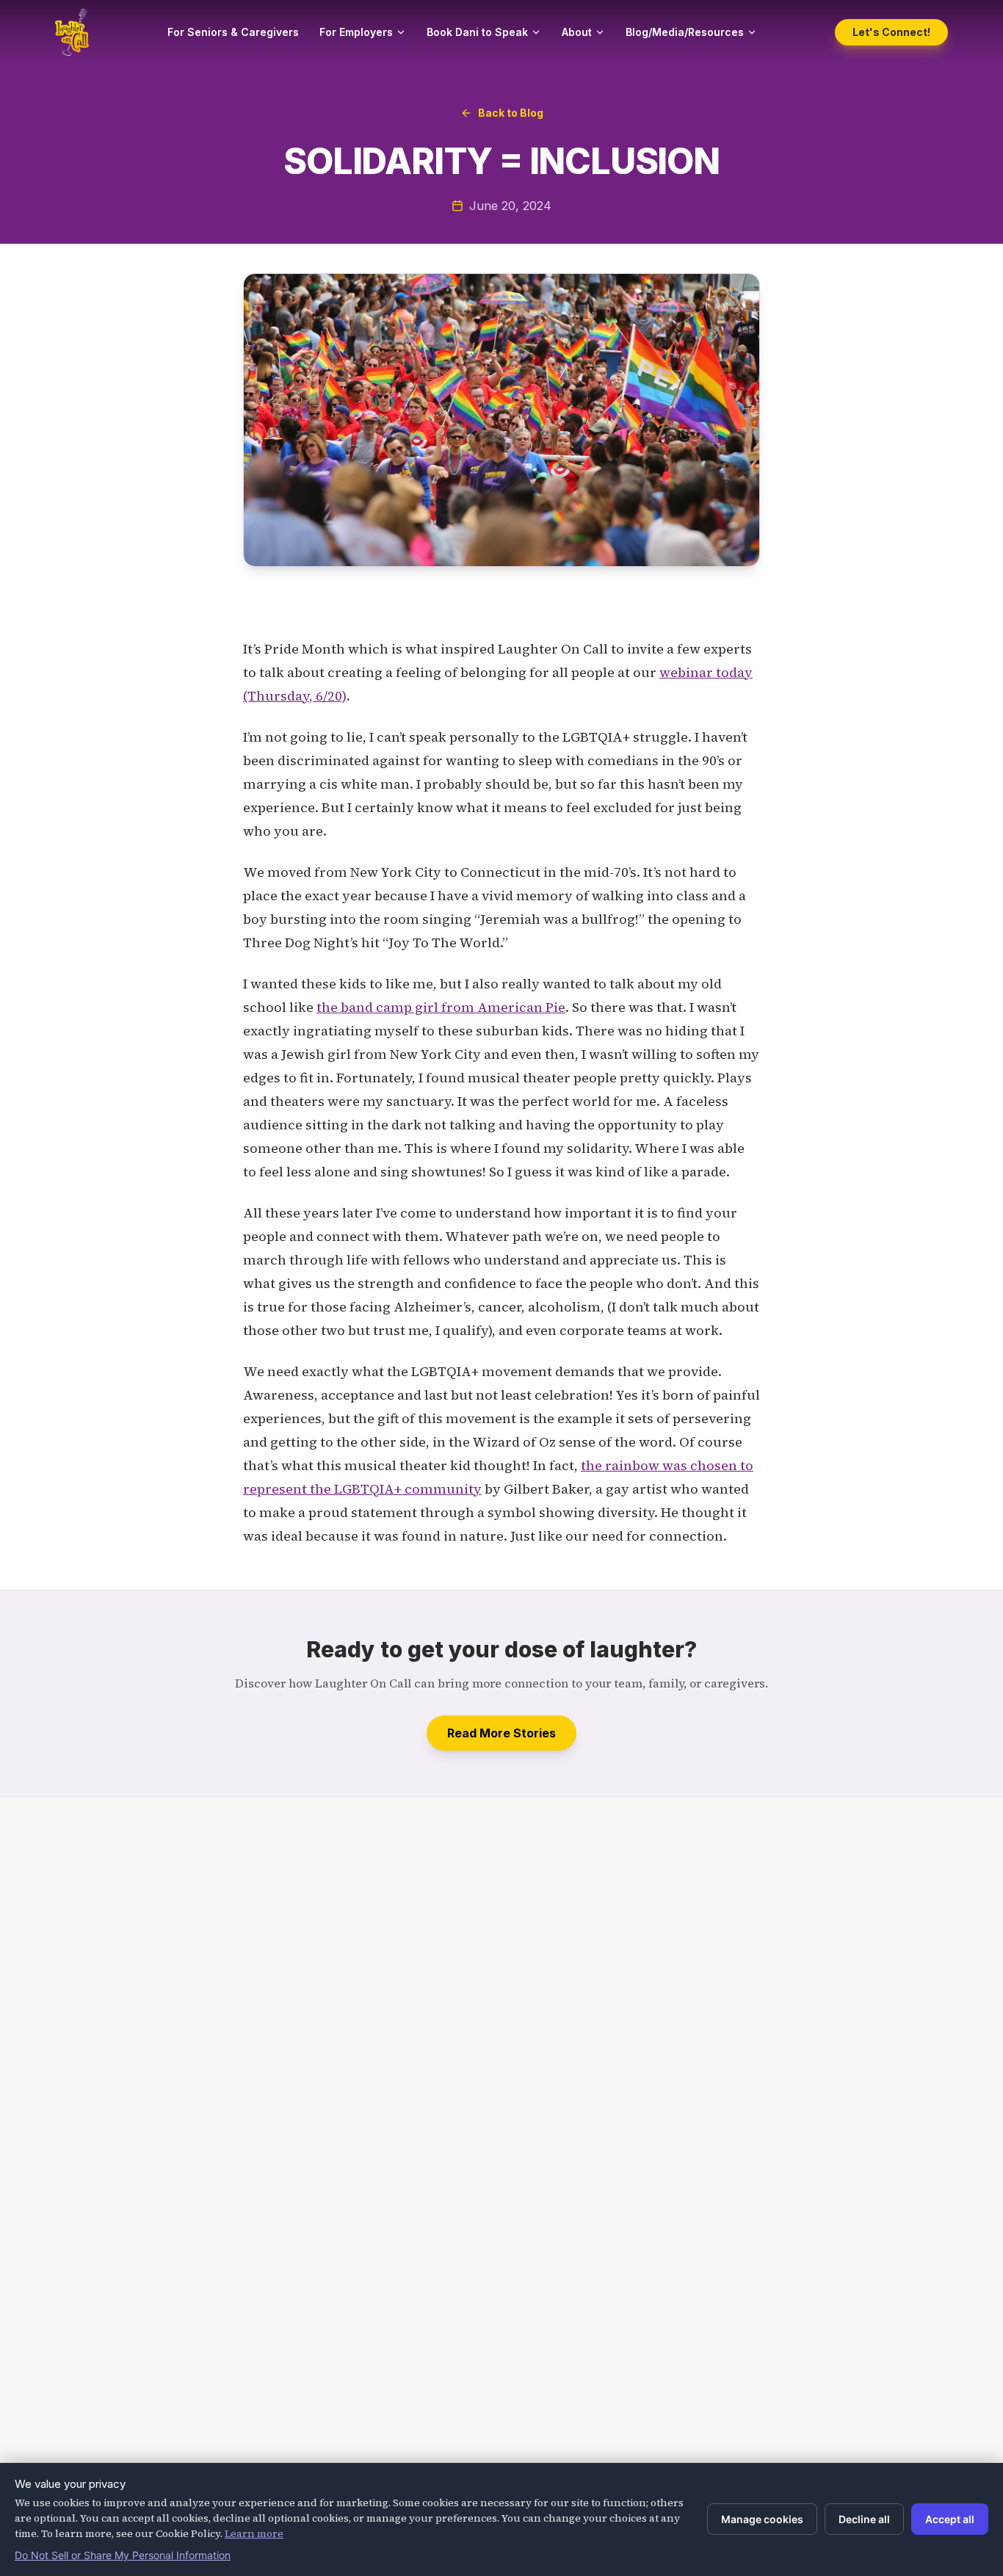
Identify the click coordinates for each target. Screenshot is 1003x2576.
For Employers (356, 32)
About (577, 32)
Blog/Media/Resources (685, 32)
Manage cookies (762, 2519)
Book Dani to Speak (477, 32)
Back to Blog (511, 113)
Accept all (950, 2519)
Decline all (864, 2519)
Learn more (254, 2533)
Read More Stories (501, 1733)
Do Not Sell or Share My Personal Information (123, 2555)
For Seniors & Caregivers (233, 32)
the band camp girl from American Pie (441, 1007)
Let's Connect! (891, 32)
